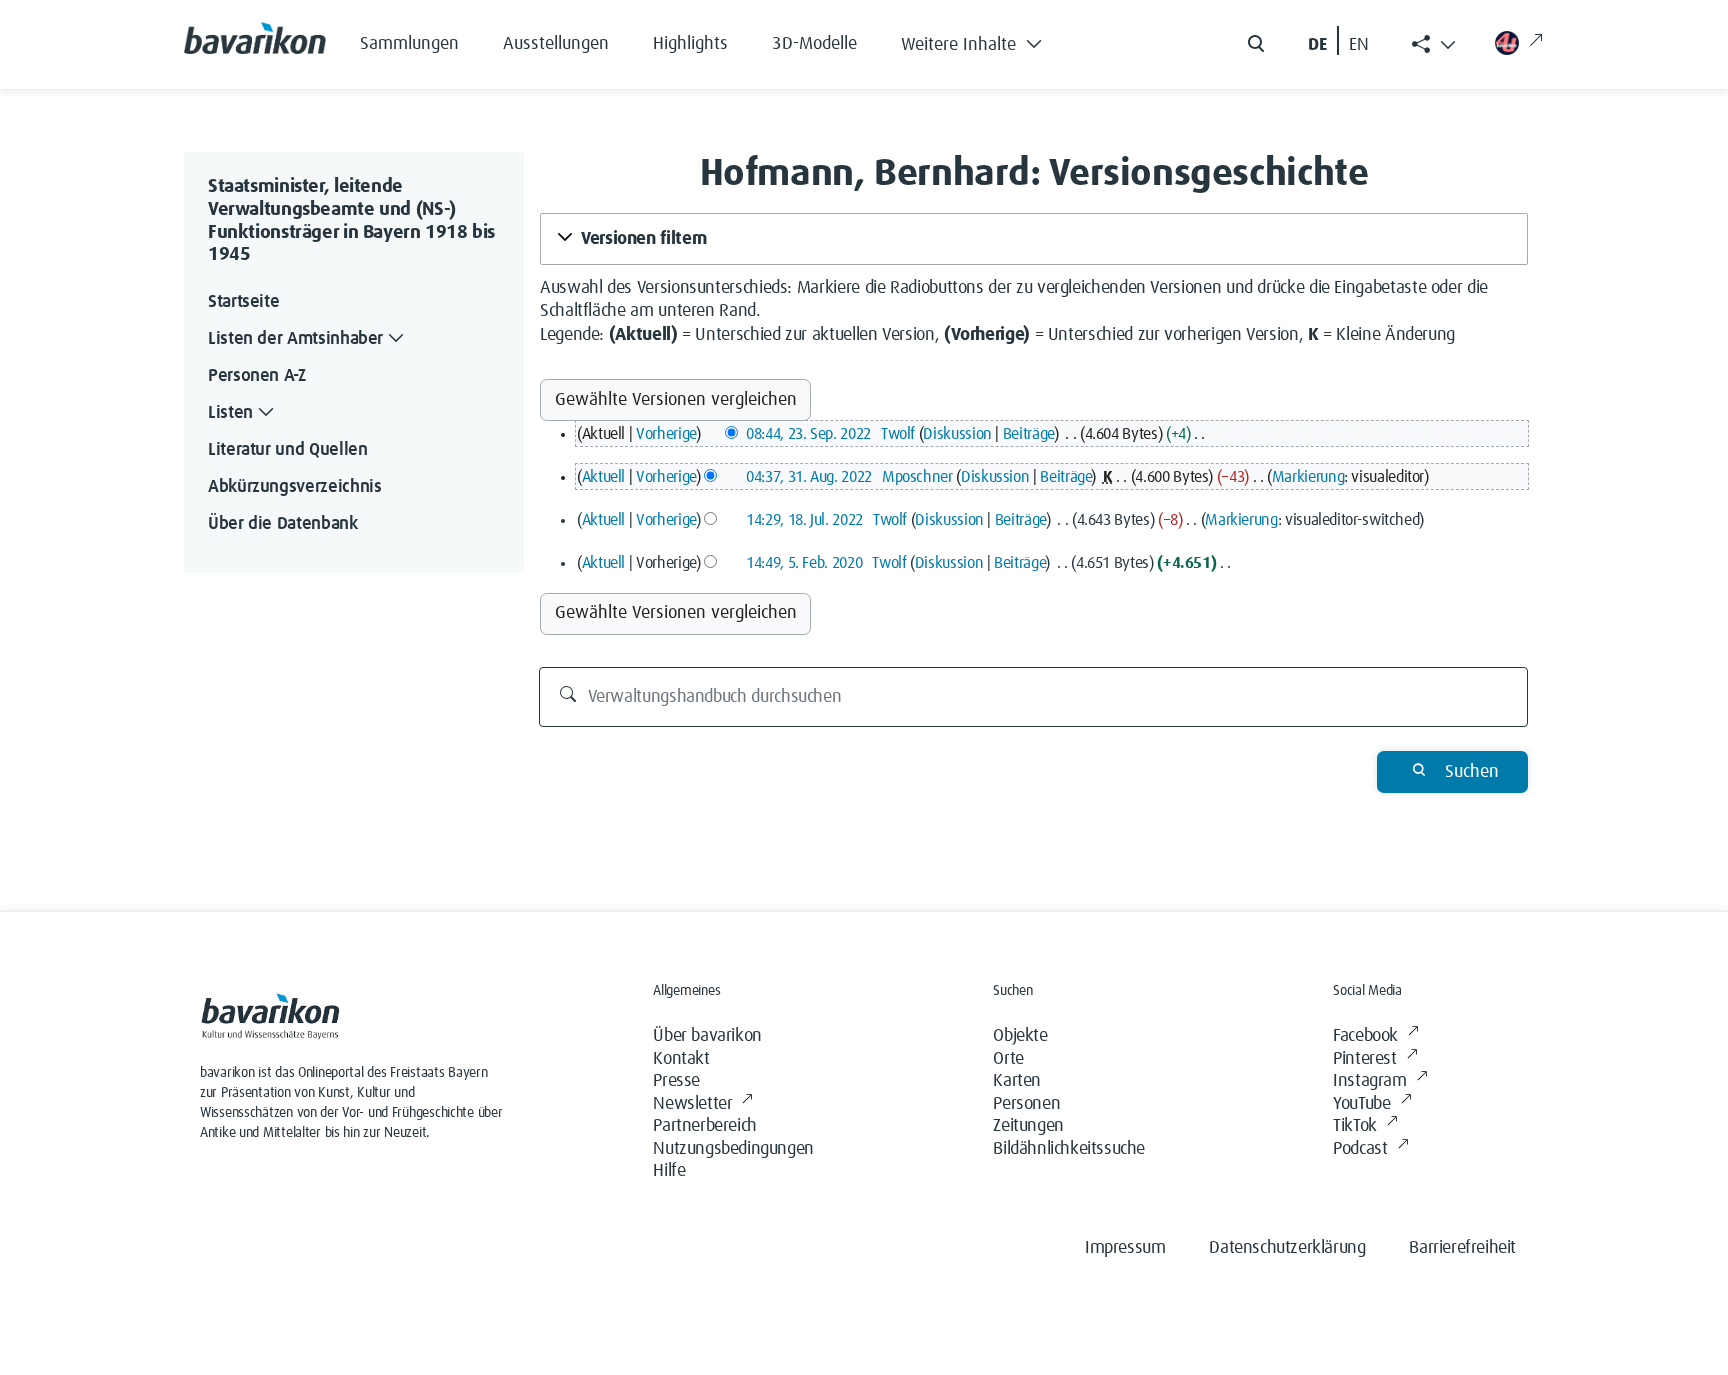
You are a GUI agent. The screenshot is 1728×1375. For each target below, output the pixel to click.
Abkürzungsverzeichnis (294, 487)
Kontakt (681, 1059)
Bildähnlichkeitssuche (1069, 1149)
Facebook (1365, 1036)
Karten (1017, 1081)
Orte (1008, 1059)
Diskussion (957, 434)
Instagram (1369, 1081)
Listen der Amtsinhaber (295, 339)
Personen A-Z (257, 376)
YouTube (1361, 1104)
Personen (1026, 1104)
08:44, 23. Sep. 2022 (808, 434)
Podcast (1360, 1149)
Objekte (1020, 1036)
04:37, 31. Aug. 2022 (809, 477)
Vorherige (666, 434)
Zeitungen (1028, 1126)
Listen (230, 413)
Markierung (1308, 477)
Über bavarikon (707, 1036)
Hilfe (669, 1171)
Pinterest (1364, 1059)
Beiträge (1028, 434)
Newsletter (692, 1104)
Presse (676, 1081)
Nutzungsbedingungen (733, 1149)
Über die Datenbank (283, 524)
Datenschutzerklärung (1287, 1248)
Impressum (1125, 1248)
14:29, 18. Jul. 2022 (804, 520)
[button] (986, 40)
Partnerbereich (704, 1126)
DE (1317, 45)
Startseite (243, 302)
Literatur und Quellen (287, 450)
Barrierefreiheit (1462, 1248)
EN (1359, 45)
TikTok (1355, 1126)
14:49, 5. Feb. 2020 (804, 563)
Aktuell (603, 477)
